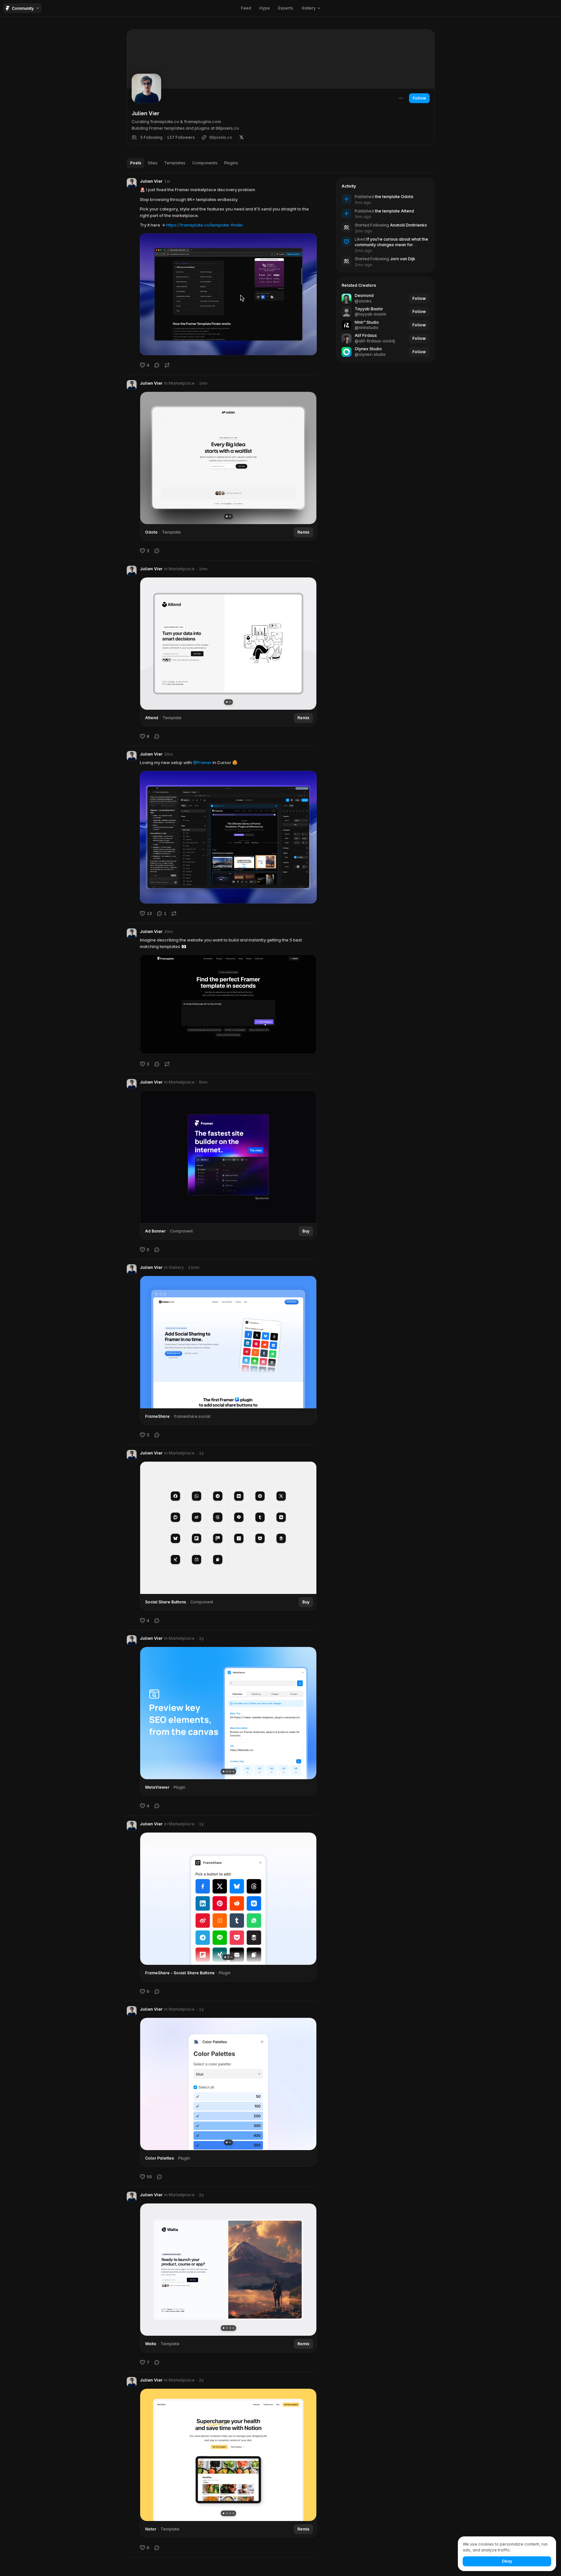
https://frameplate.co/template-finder (205, 225)
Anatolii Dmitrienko (409, 225)
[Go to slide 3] (230, 1772)
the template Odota (394, 197)
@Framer (202, 762)
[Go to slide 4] (233, 1772)
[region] (228, 458)
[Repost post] (167, 365)
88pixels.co (221, 137)
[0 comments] (157, 365)
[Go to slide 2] (230, 516)
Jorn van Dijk (403, 259)
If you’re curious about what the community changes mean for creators (391, 245)
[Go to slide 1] (226, 516)
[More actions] (401, 98)
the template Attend (394, 211)
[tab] (136, 163)
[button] (311, 8)
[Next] (307, 458)
